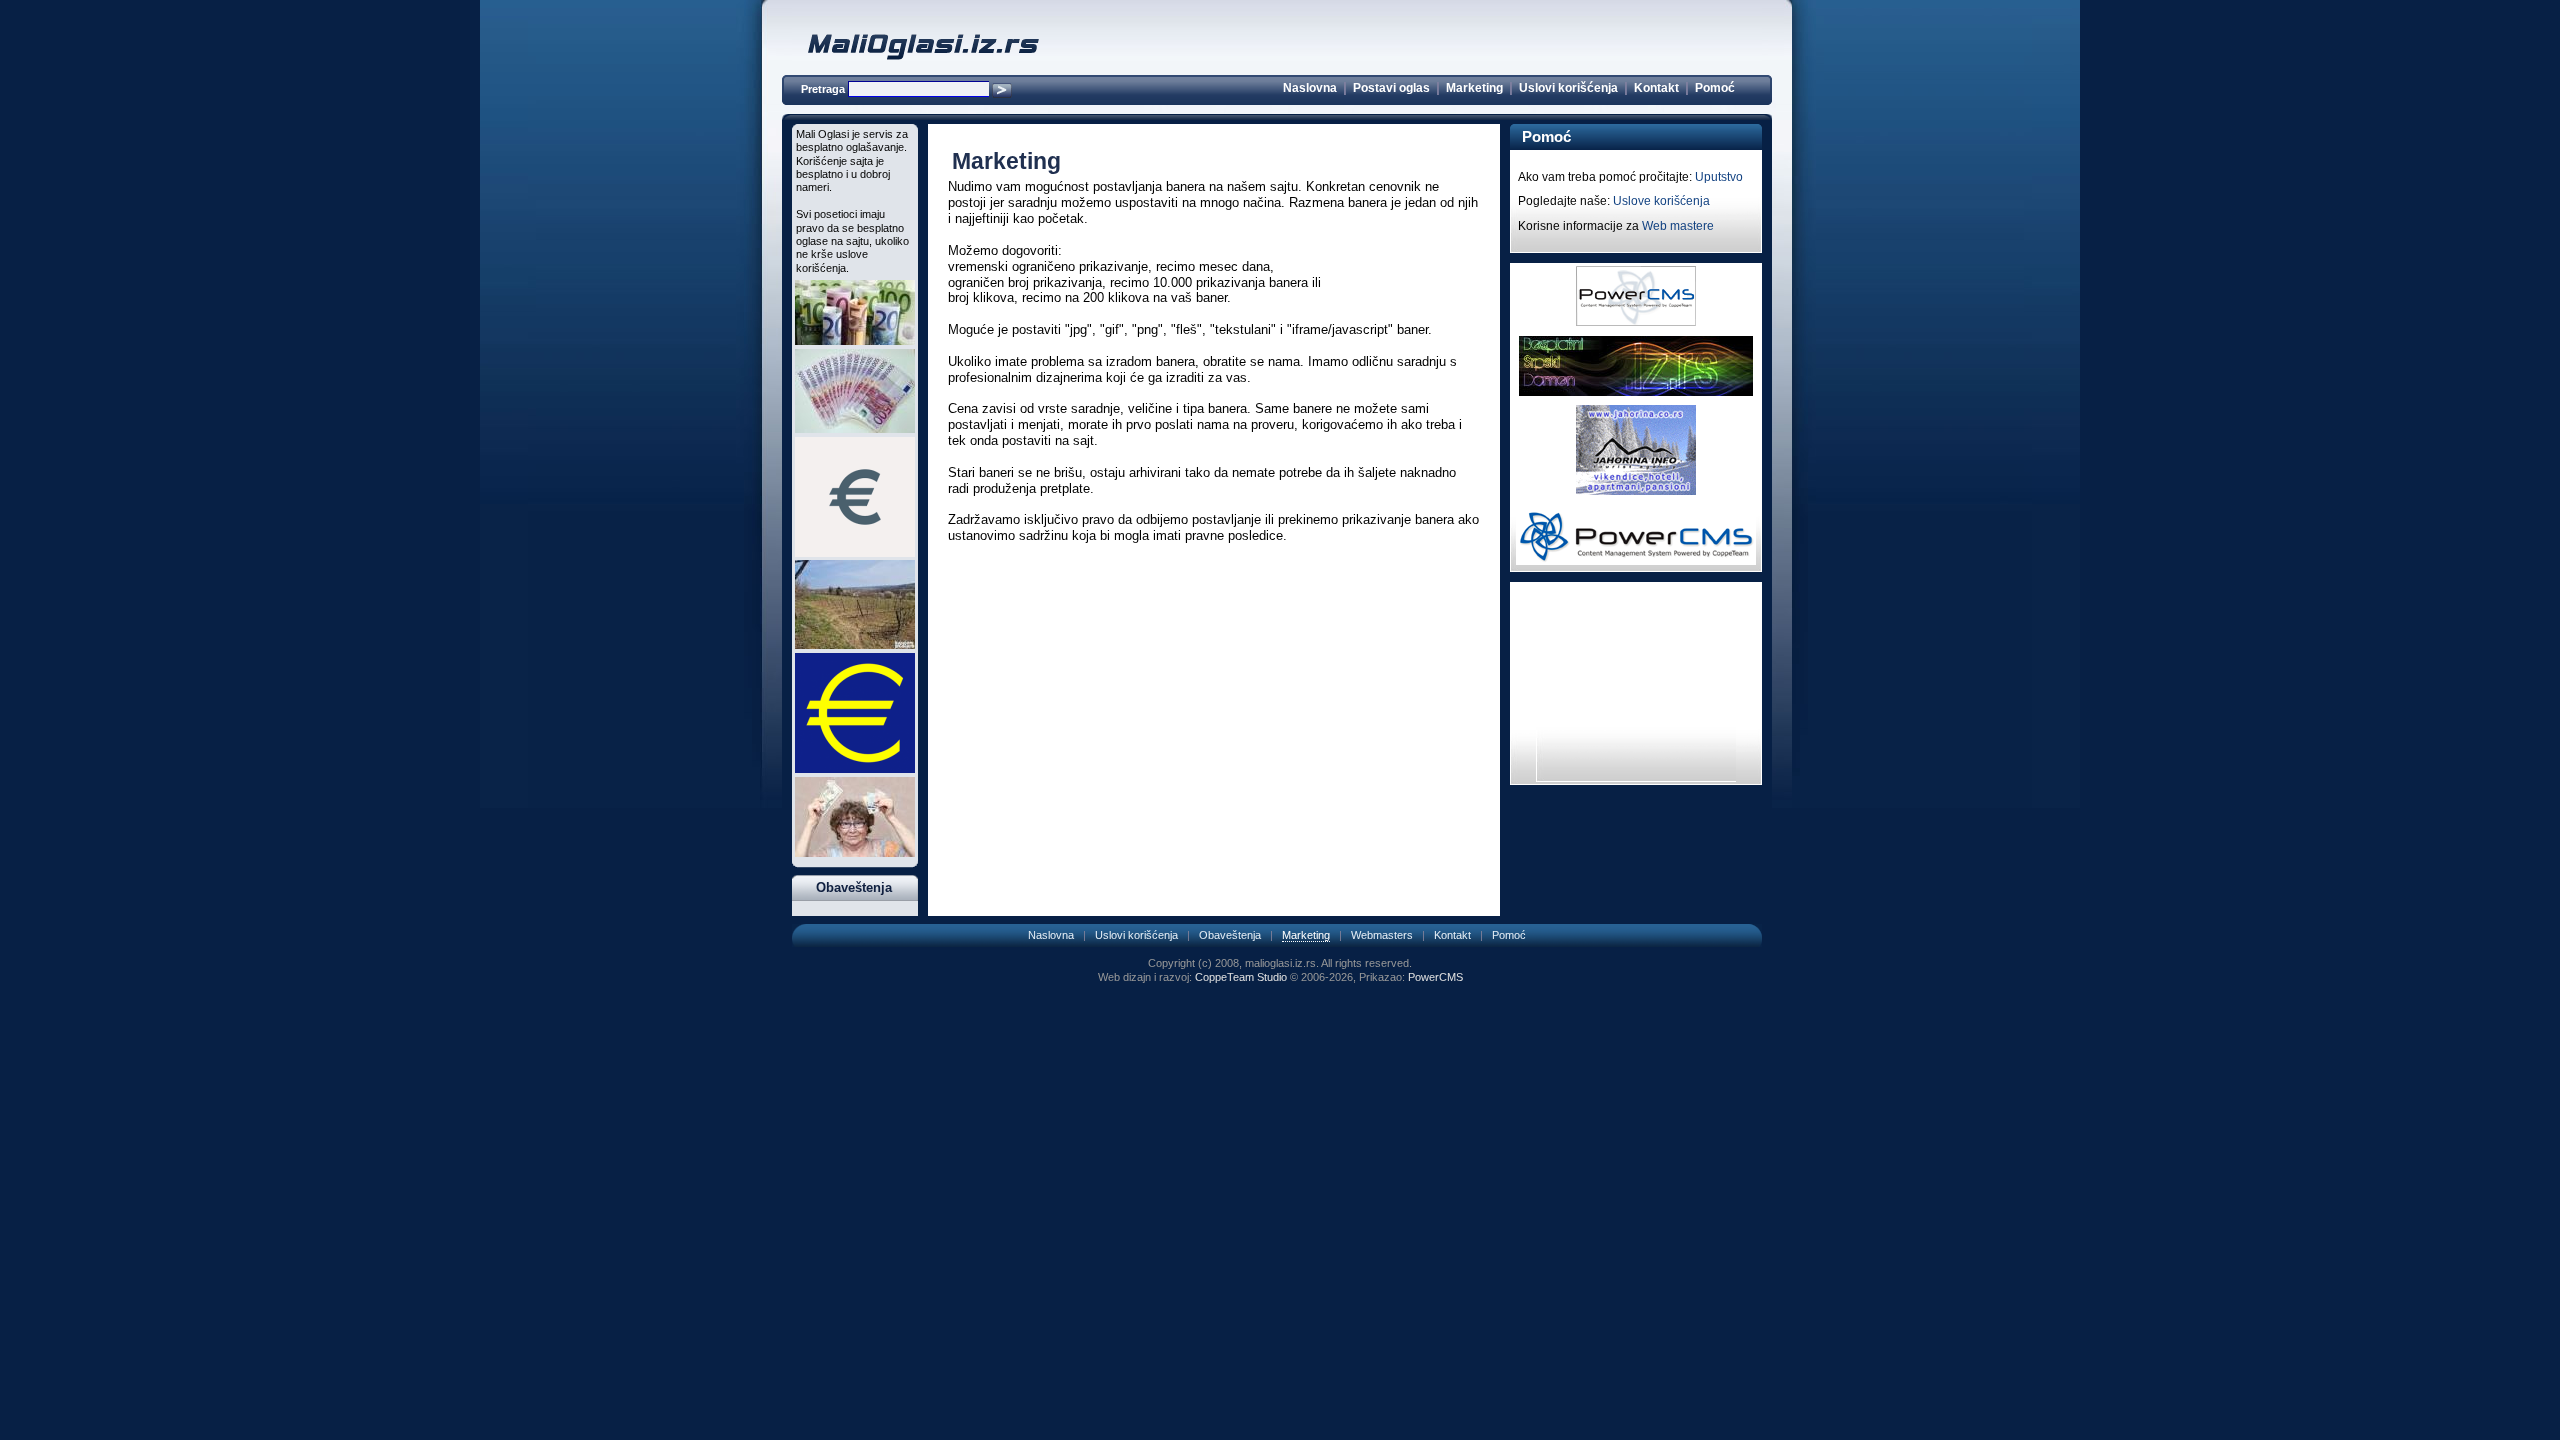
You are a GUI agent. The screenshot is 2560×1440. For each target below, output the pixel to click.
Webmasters (1382, 935)
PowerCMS (1435, 977)
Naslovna (1310, 88)
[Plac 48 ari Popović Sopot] (855, 645)
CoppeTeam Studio (1241, 977)
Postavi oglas (1391, 88)
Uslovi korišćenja (1568, 88)
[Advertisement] (1214, 612)
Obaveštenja (1230, 935)
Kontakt (1656, 88)
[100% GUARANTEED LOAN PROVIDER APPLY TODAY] (855, 429)
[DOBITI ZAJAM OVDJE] (855, 853)
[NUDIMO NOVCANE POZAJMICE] (855, 769)
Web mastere (1678, 226)
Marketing (1474, 88)
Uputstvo (1719, 177)
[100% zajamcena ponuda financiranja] (855, 553)
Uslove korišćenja (1661, 201)
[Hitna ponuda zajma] (855, 341)
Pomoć (1715, 88)
